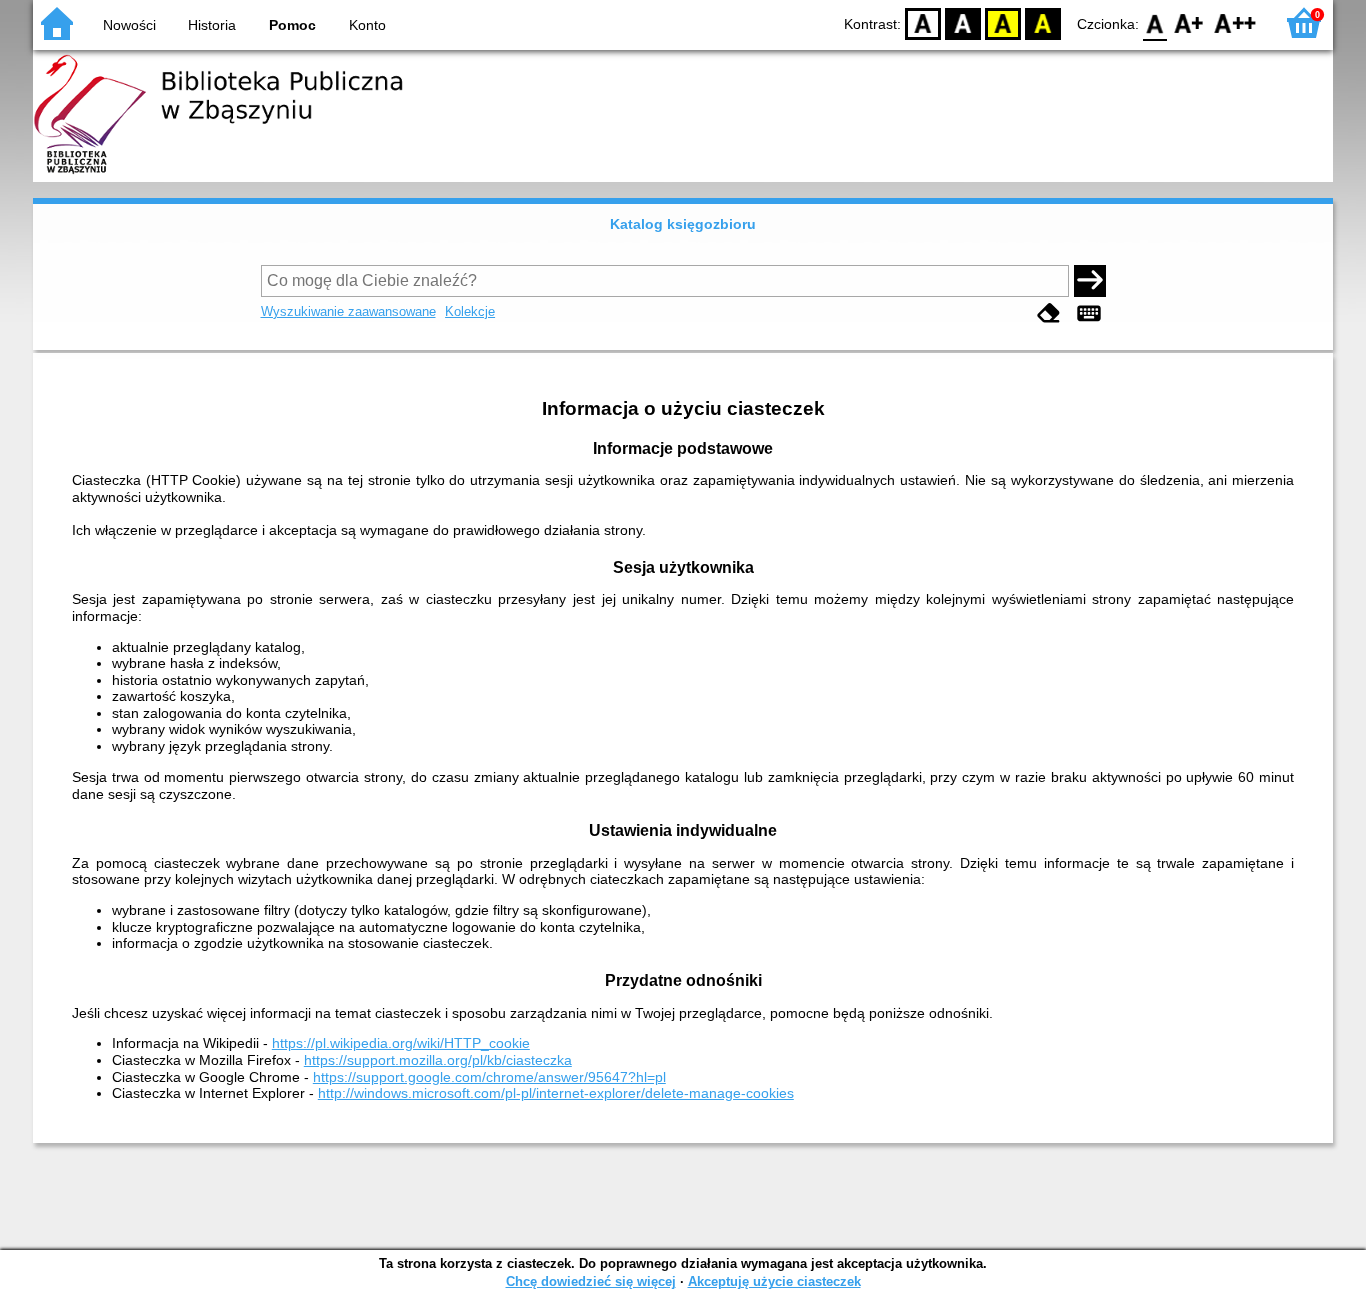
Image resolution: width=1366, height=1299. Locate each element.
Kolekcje (470, 311)
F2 (1235, 22)
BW (963, 22)
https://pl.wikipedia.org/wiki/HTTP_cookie (401, 1043)
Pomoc (292, 25)
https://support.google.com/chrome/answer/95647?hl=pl (489, 1077)
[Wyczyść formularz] (1049, 313)
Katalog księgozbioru (683, 224)
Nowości (129, 25)
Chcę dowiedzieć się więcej (591, 1281)
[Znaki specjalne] (1089, 313)
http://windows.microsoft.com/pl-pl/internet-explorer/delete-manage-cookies (556, 1093)
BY (1043, 22)
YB (1003, 22)
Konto (367, 25)
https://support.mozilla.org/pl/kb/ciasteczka (438, 1060)
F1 (1189, 22)
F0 (1155, 22)
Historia (212, 25)
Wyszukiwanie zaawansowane (348, 311)
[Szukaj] (1090, 281)
